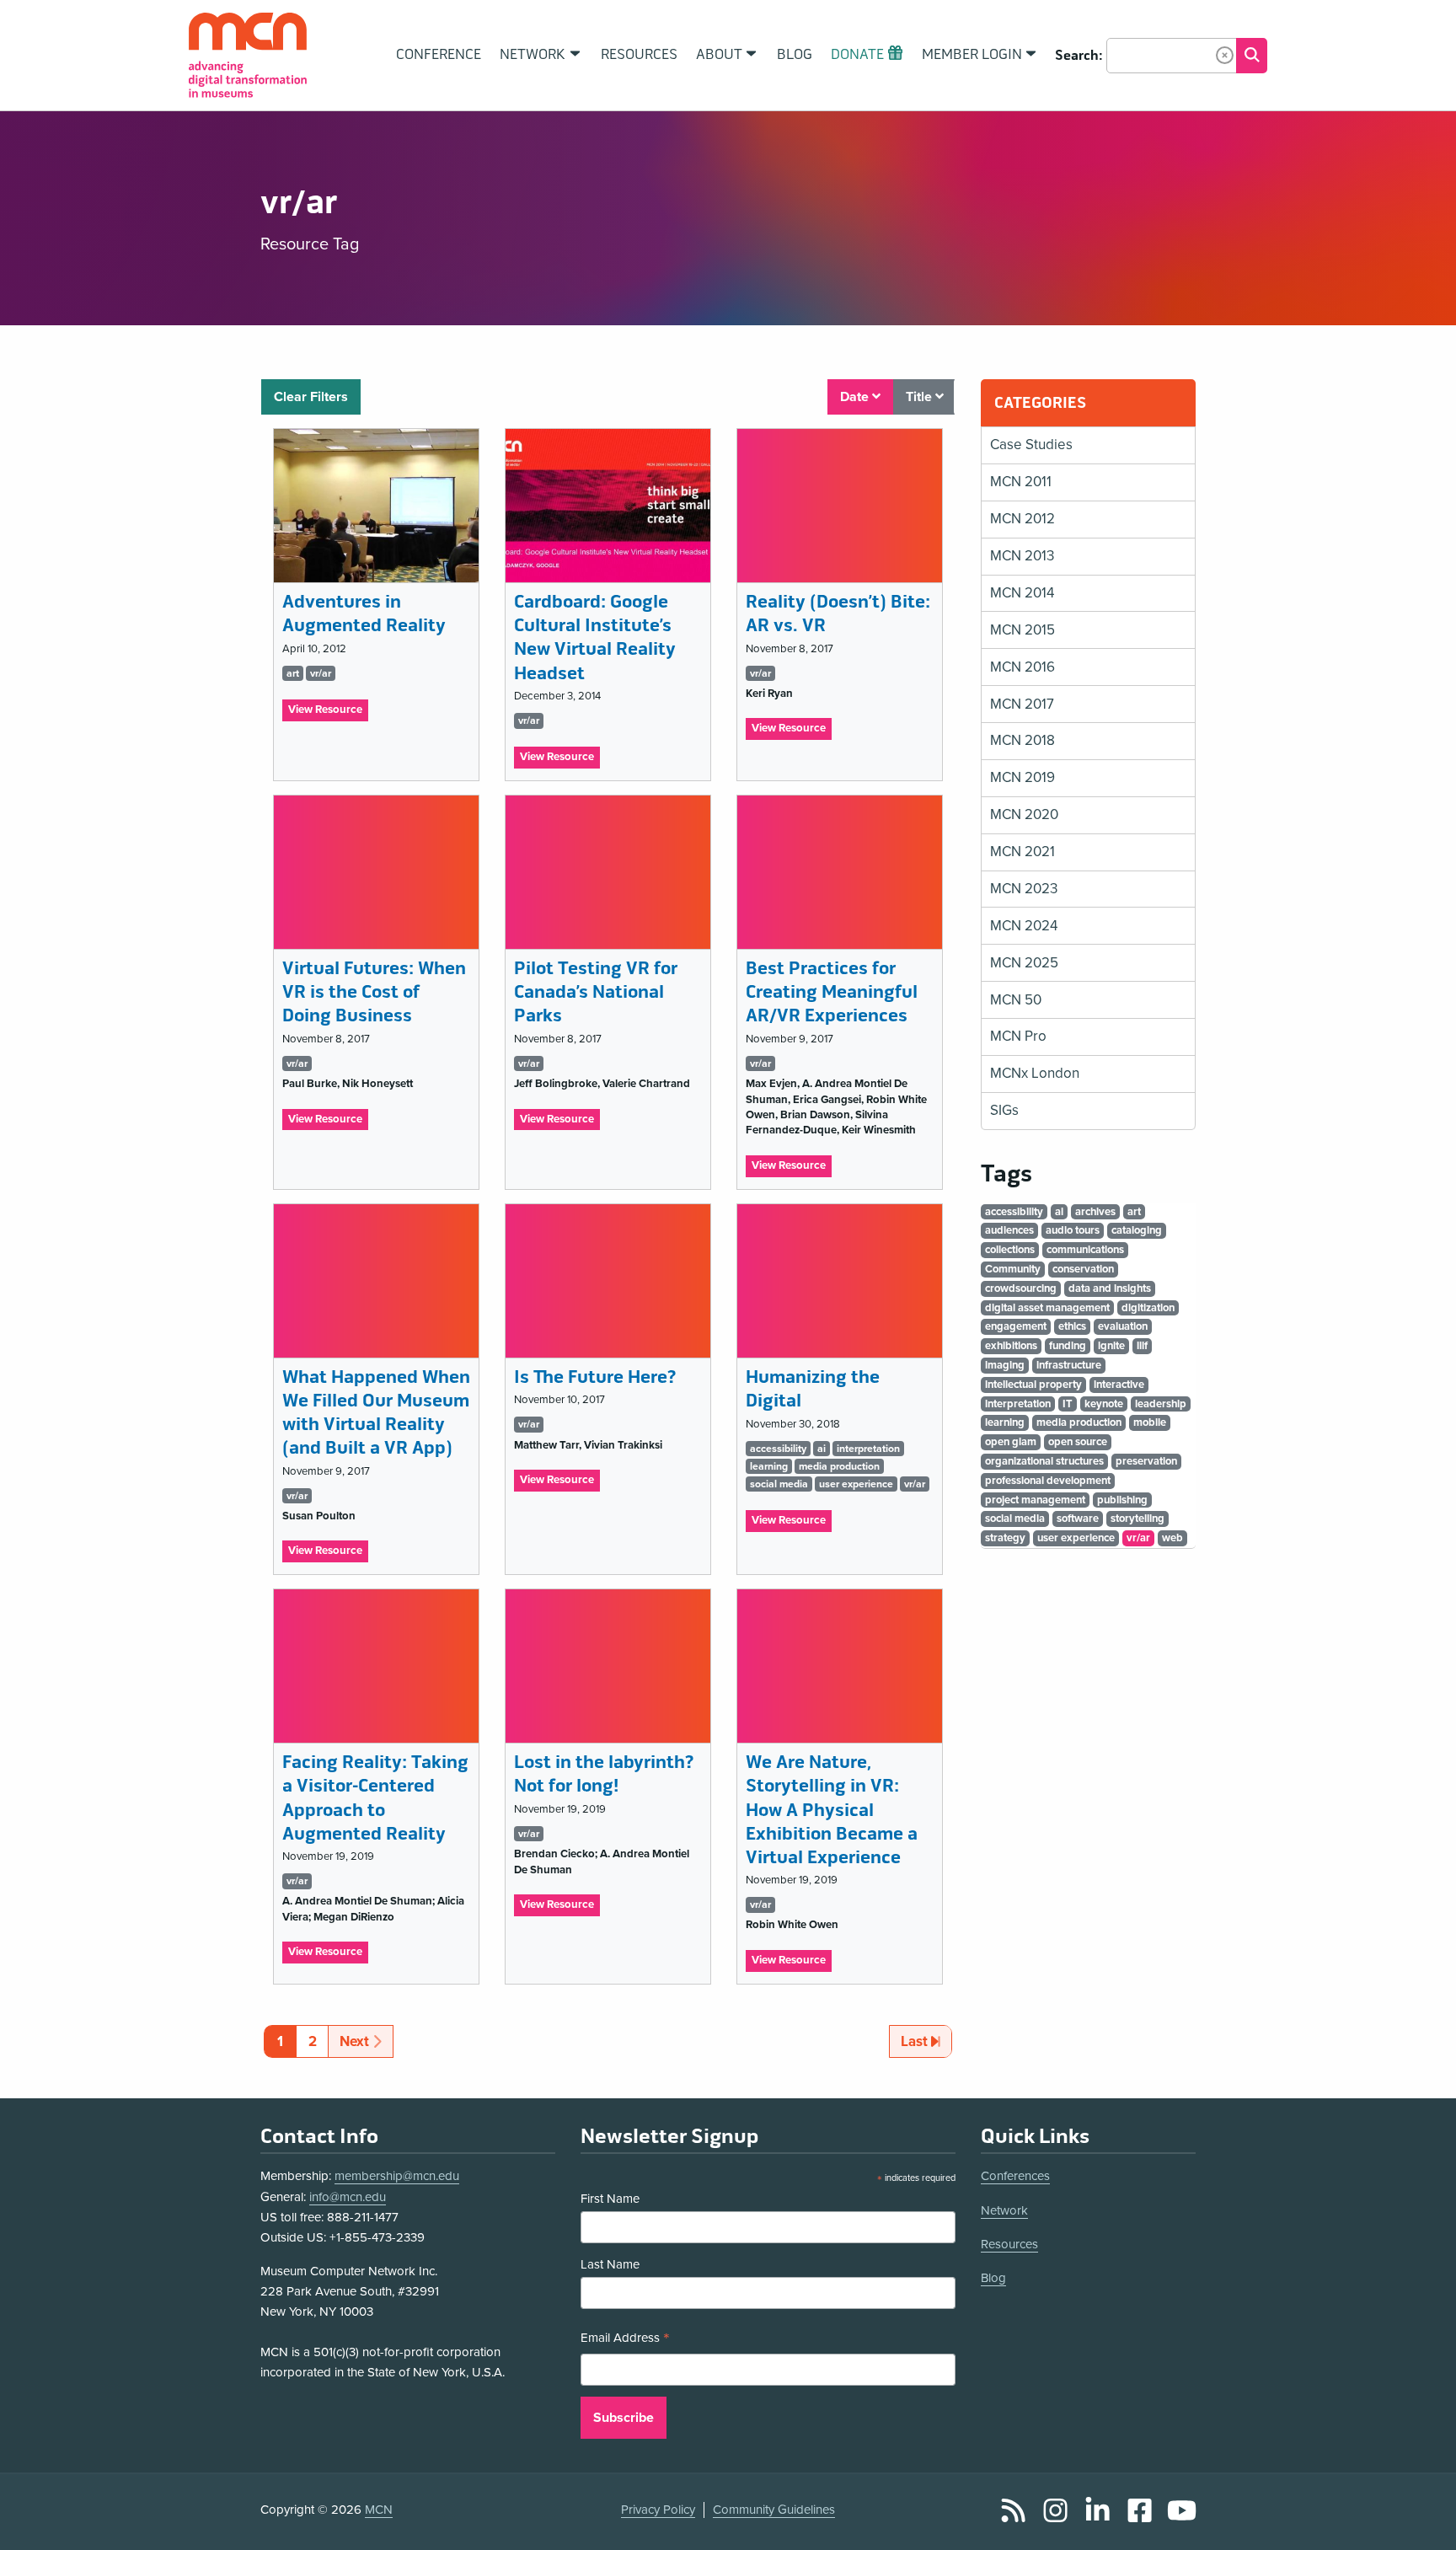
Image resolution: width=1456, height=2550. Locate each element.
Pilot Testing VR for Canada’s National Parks (596, 992)
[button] (1225, 55)
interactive (1119, 1385)
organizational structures (1044, 1461)
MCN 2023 (1024, 889)
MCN (379, 2510)
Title (921, 397)
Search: (1079, 56)
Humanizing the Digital (813, 1389)
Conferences (1015, 2176)
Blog (993, 2278)
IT (1068, 1404)
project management (1035, 1500)
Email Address (625, 2340)
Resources (1009, 2244)
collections (1010, 1250)
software (1078, 1519)
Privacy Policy (658, 2510)
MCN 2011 (1021, 482)
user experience (856, 1484)
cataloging (1137, 1230)
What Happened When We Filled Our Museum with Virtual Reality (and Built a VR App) (376, 1413)
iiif (1142, 1346)
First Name (610, 2199)
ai (822, 1449)
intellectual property (1033, 1385)
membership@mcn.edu (397, 2176)
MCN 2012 (1022, 519)
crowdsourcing (1021, 1288)
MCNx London (1035, 1073)
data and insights (1110, 1288)
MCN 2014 (1022, 593)
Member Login (972, 55)
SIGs (1004, 1110)
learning (769, 1466)
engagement (1016, 1326)
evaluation (1123, 1326)
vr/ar (321, 673)
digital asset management (1047, 1308)
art (293, 673)
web (1172, 1538)
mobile (1150, 1422)
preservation (1146, 1461)
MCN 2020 (1024, 814)
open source (1078, 1442)
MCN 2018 (1022, 740)
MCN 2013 (1022, 556)
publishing (1122, 1500)
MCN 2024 (1024, 926)
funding (1068, 1346)
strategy (1005, 1538)
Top (1419, 2519)
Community (1013, 1269)
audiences (1009, 1230)
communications (1085, 1250)
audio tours (1073, 1230)
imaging (1005, 1365)
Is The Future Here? (595, 1377)
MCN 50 (1016, 1000)
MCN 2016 (1022, 667)
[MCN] (248, 55)
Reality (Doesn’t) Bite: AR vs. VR (838, 614)
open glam (1011, 1442)
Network (1004, 2210)
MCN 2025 (1024, 963)
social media (779, 1484)
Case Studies (1031, 445)
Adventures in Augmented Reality (364, 614)
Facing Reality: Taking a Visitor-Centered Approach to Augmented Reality (375, 1798)
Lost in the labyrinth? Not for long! (604, 1774)
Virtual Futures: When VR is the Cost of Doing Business (374, 992)
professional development (1048, 1481)
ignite (1111, 1346)
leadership (1161, 1404)
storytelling (1137, 1519)
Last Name (610, 2264)
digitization (1148, 1308)
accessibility (778, 1449)
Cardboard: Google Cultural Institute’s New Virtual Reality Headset (595, 637)
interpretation (868, 1449)
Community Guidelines (774, 2510)
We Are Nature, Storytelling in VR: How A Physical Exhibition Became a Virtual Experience (832, 1810)
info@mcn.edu (348, 2197)
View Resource (328, 712)
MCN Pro (1018, 1036)
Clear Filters (311, 397)
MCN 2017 (1022, 704)
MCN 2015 (1022, 630)
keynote (1104, 1404)
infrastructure (1069, 1365)
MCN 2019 (1022, 777)
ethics (1072, 1326)
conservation (1083, 1269)
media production (839, 1466)
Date (856, 397)
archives (1095, 1212)
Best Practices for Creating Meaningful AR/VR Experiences (832, 992)
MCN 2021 (1022, 852)
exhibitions (1011, 1346)
